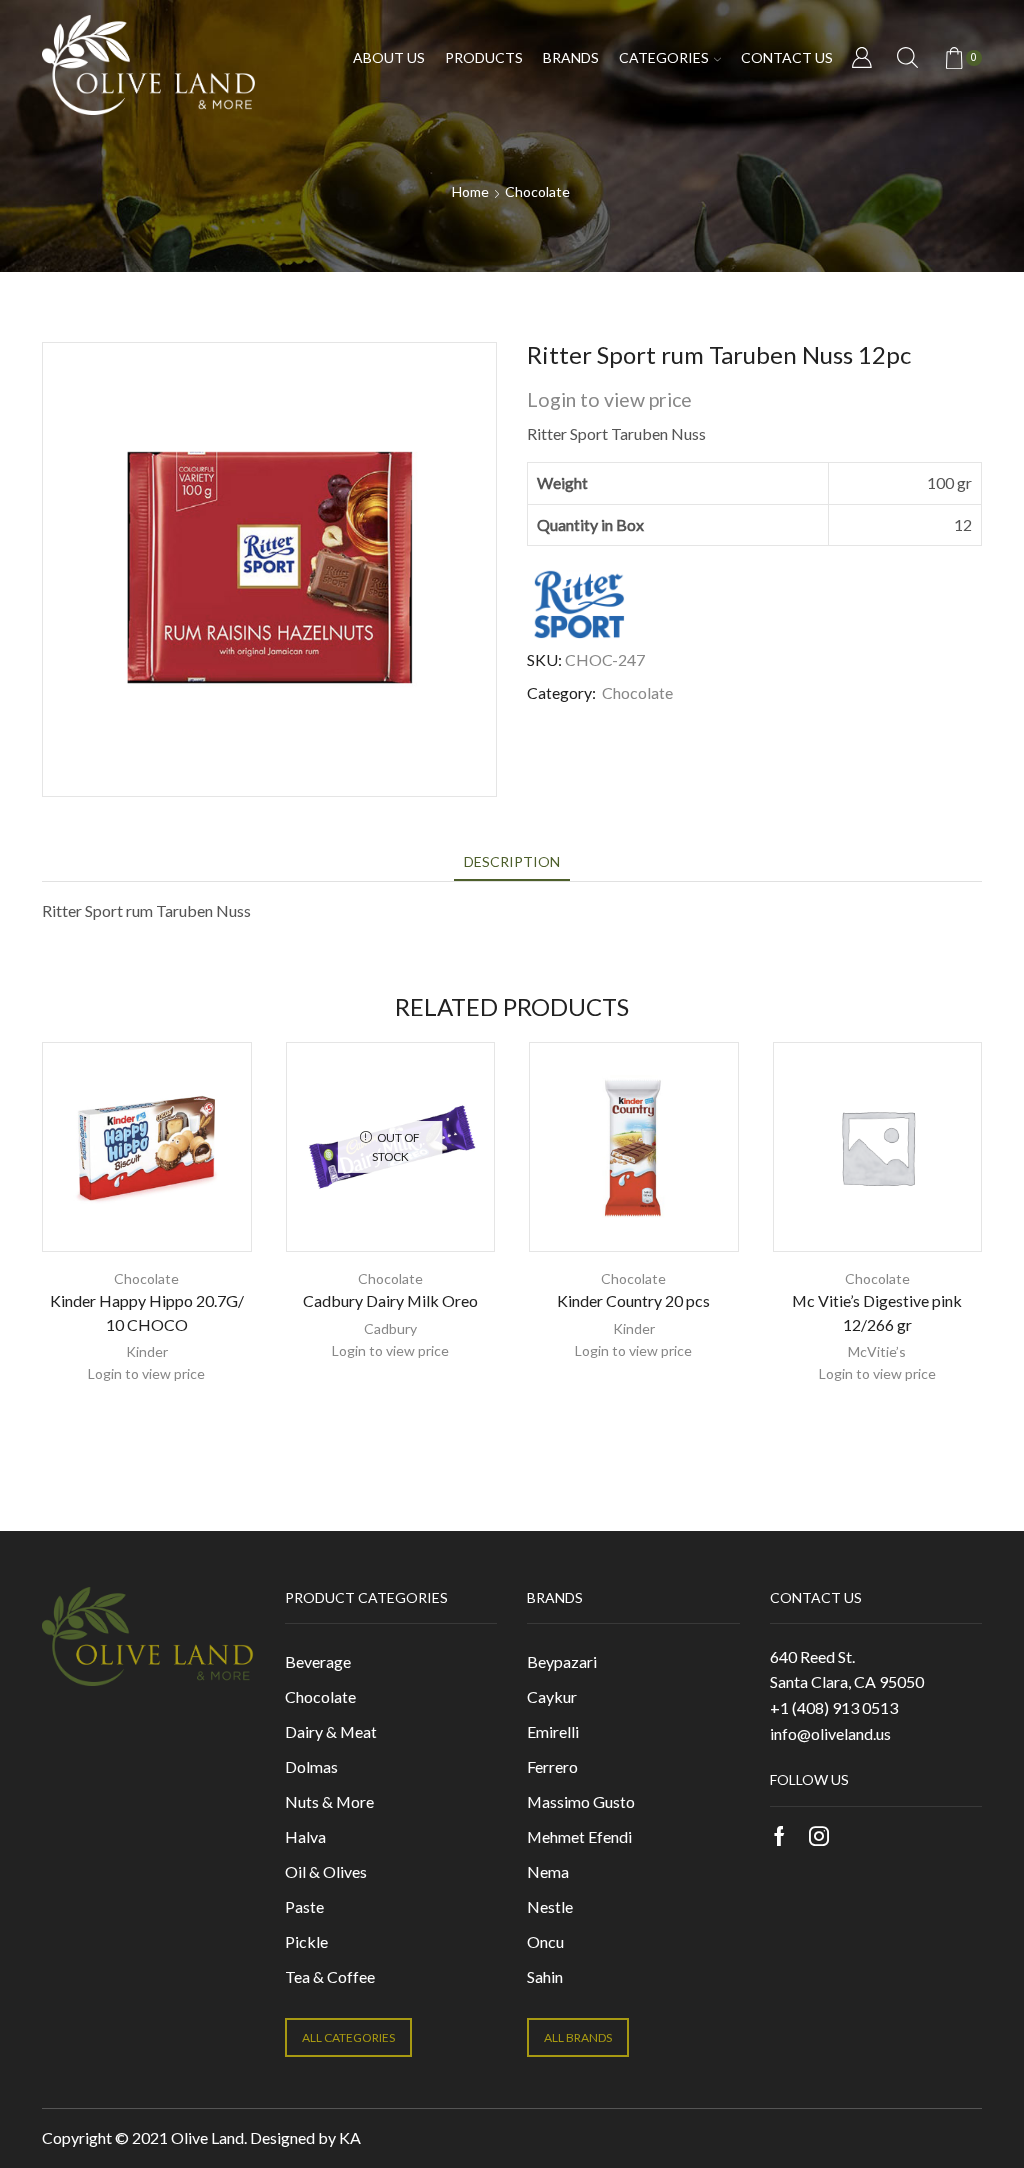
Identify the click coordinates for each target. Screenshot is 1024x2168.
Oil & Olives (326, 1871)
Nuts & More (329, 1801)
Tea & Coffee (330, 1976)
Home (470, 191)
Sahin (545, 1976)
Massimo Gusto (581, 1801)
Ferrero (552, 1766)
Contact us (787, 57)
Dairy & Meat (331, 1731)
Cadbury (390, 1328)
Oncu (545, 1941)
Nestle (550, 1906)
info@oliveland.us (830, 1733)
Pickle (306, 1941)
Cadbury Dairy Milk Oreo (390, 1300)
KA (350, 2137)
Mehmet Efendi (579, 1836)
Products (484, 57)
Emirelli (553, 1731)
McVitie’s (877, 1351)
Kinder (147, 1351)
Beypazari (562, 1661)
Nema (548, 1871)
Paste (304, 1906)
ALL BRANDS (578, 2037)
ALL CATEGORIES (348, 2037)
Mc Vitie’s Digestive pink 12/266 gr (877, 1312)
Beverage (318, 1661)
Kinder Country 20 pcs (633, 1300)
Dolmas (311, 1766)
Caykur (552, 1696)
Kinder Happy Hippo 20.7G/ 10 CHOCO (147, 1312)
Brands (571, 57)
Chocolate (537, 191)
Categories (664, 57)
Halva (305, 1836)
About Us (389, 57)
